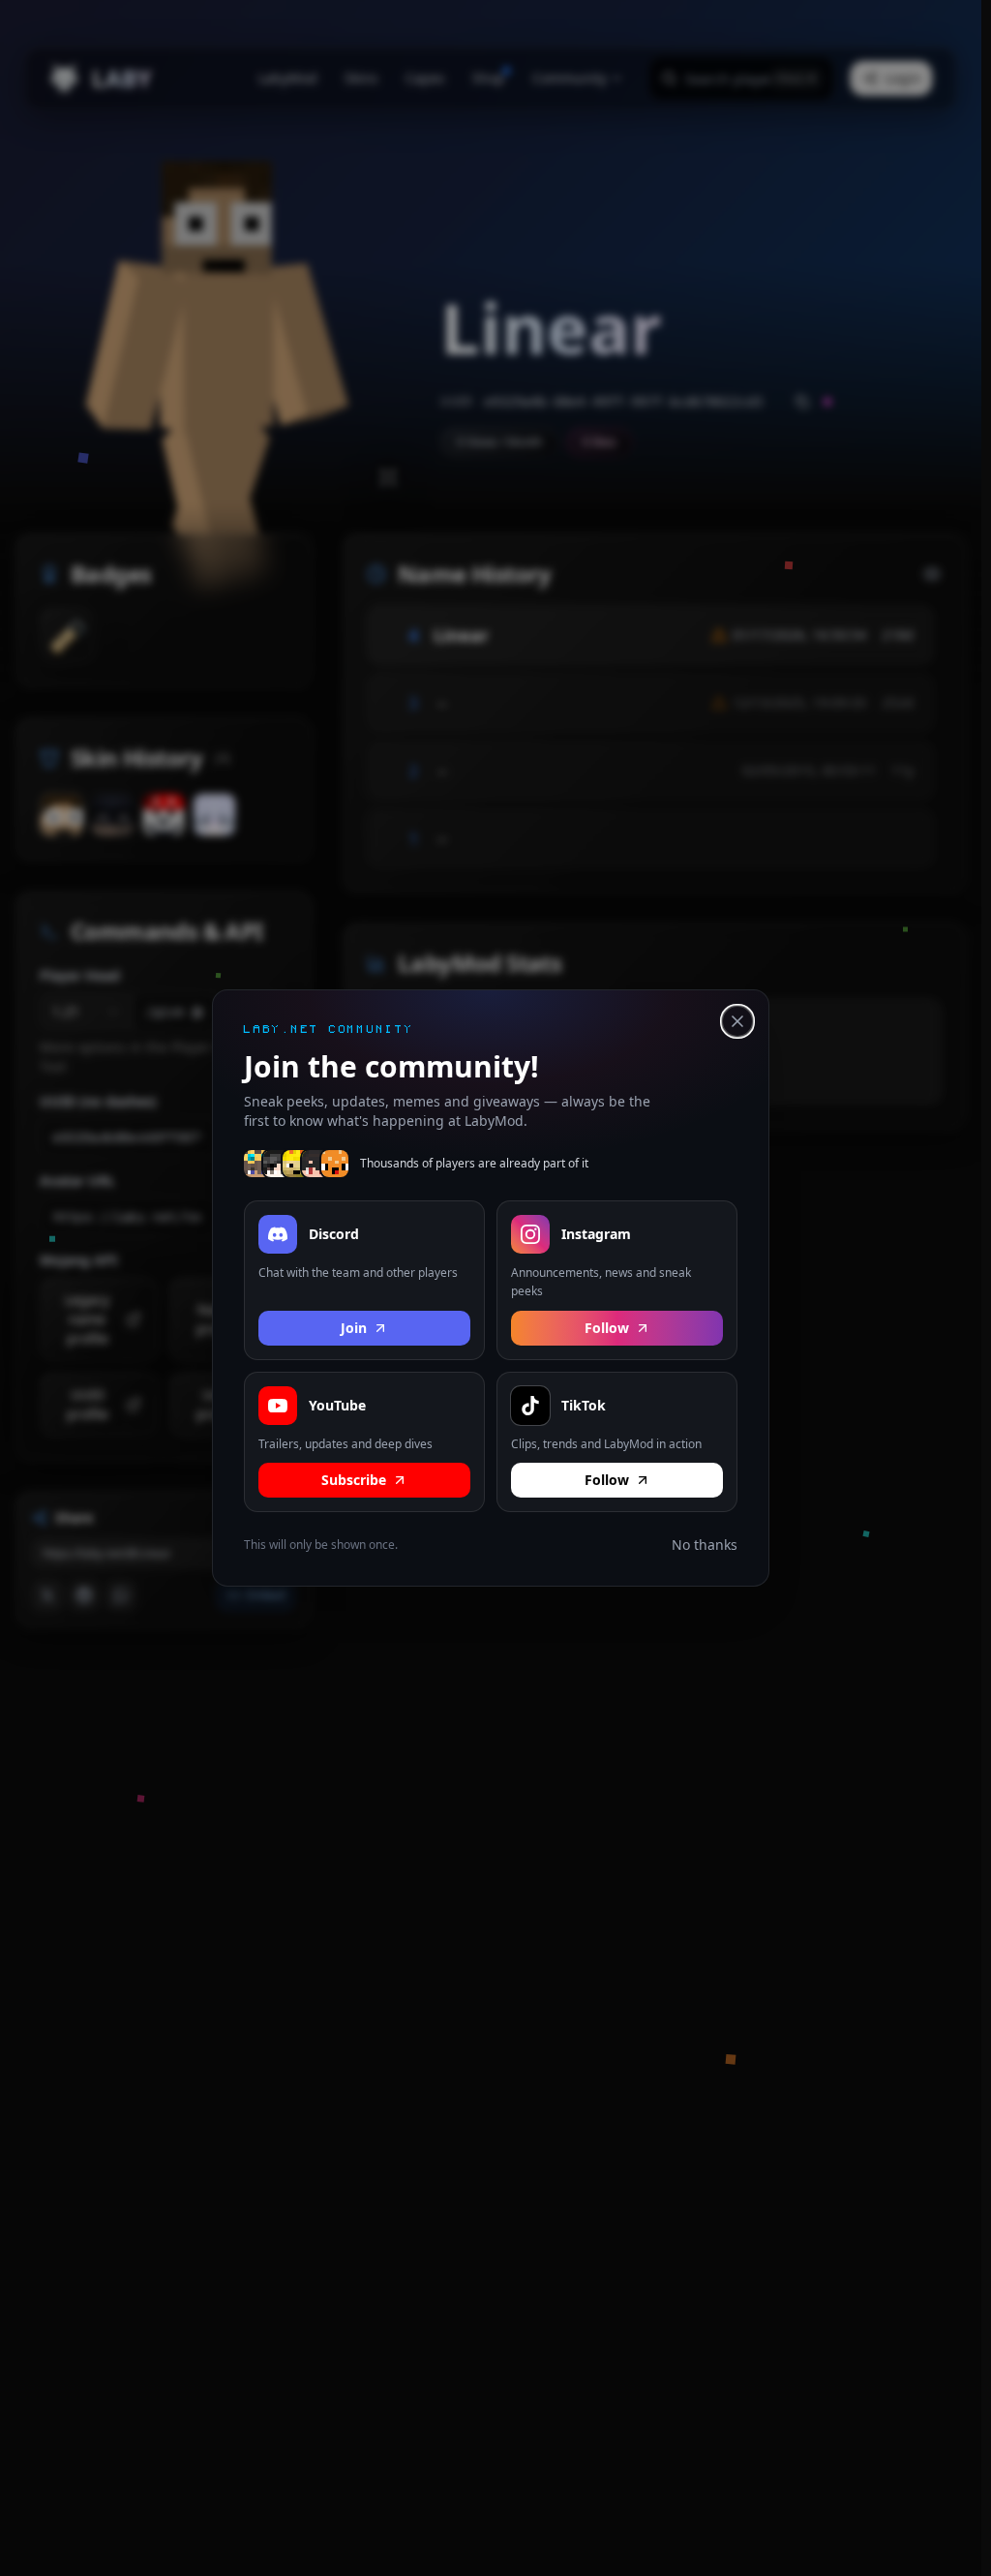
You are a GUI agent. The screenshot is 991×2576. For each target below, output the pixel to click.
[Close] (737, 1021)
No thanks (705, 1545)
